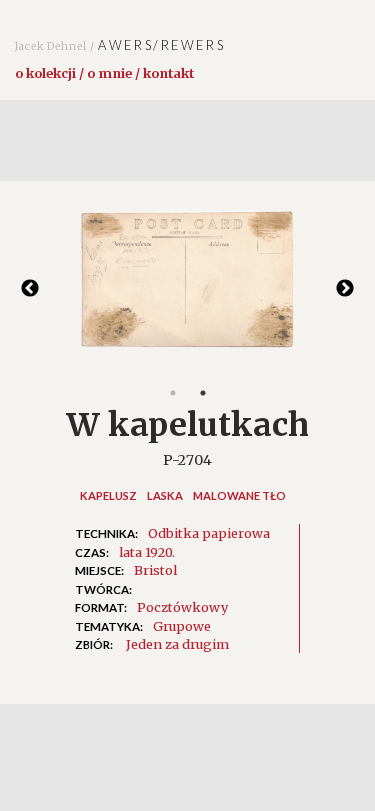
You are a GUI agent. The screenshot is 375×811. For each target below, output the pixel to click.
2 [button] (203, 393)
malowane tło (239, 495)
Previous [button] (30, 289)
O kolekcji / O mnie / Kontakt (104, 73)
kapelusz (108, 495)
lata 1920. (147, 552)
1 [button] (173, 393)
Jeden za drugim (177, 644)
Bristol (155, 570)
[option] (187, 289)
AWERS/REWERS (120, 45)
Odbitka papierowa (209, 533)
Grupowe (182, 626)
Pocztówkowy (182, 607)
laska (165, 495)
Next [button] (345, 289)
